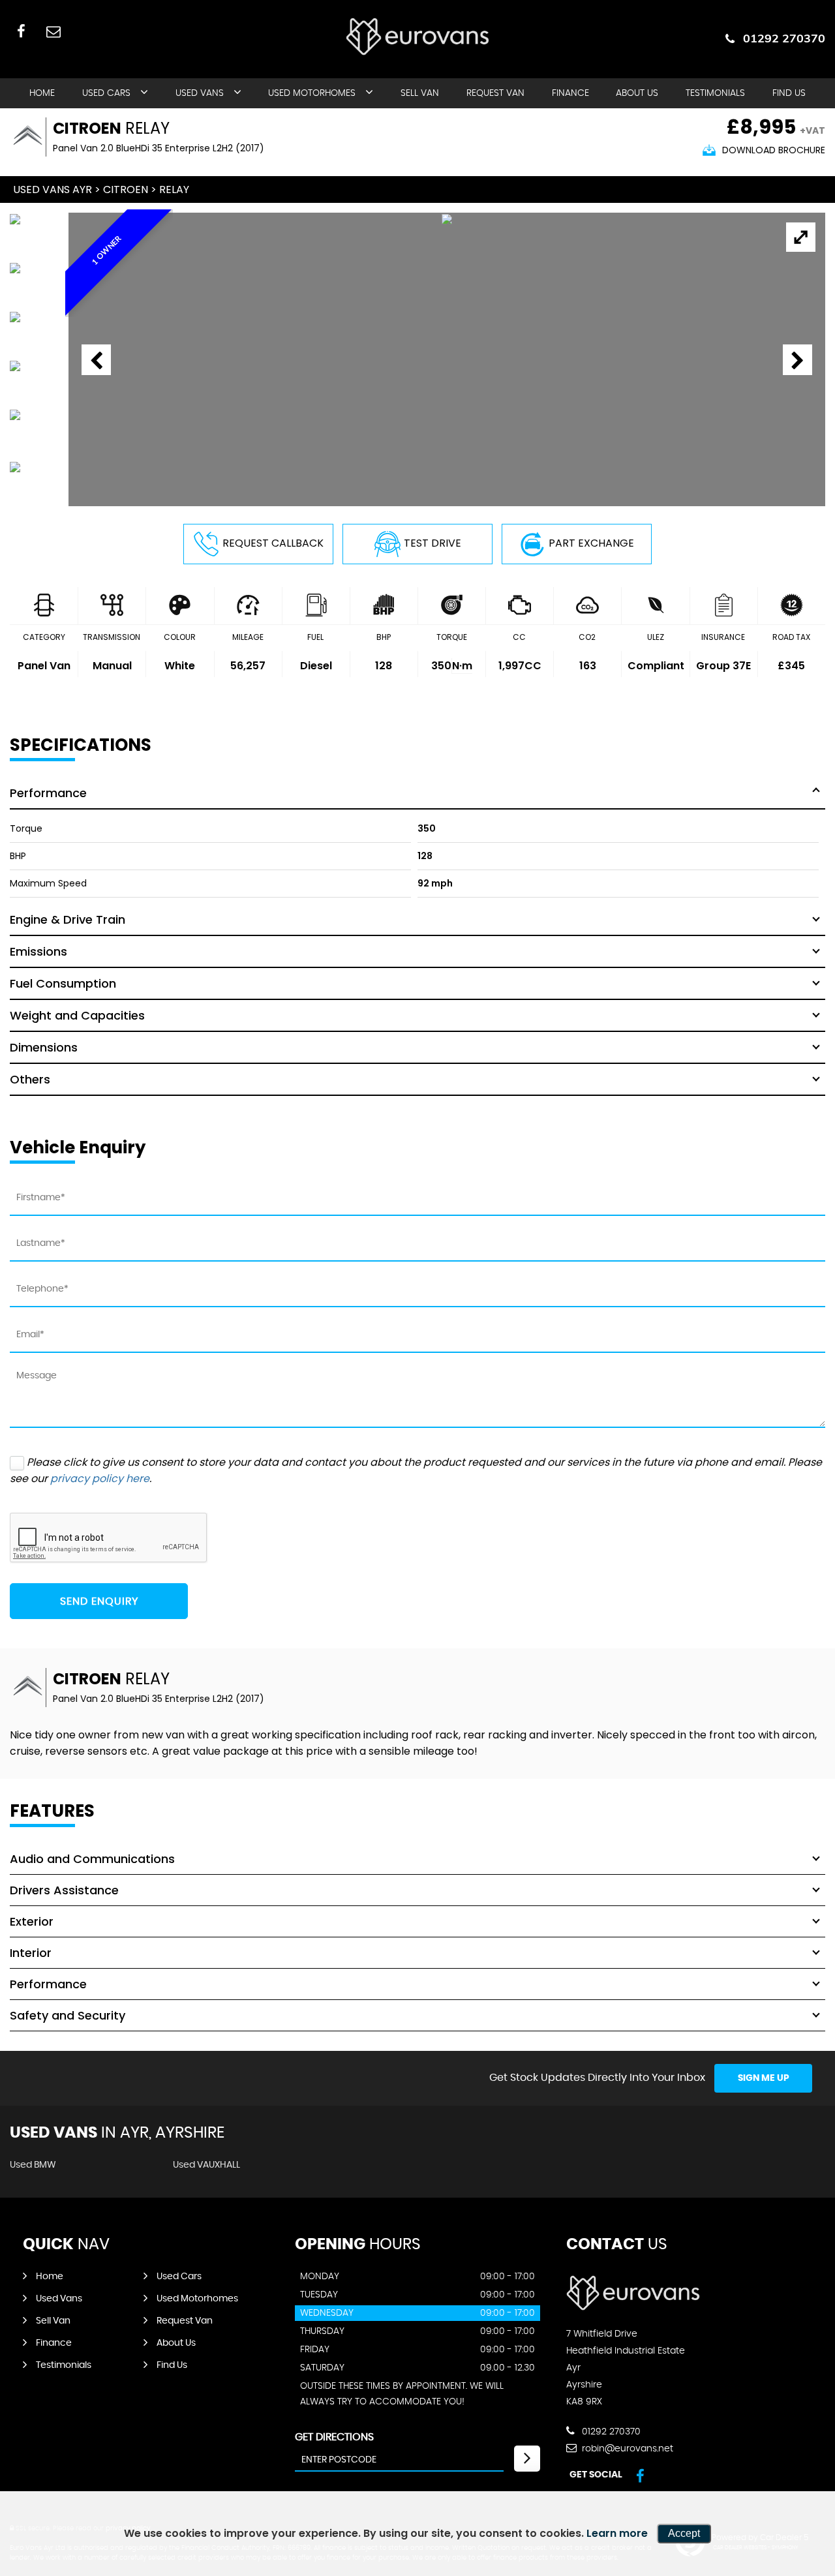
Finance (570, 93)
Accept (684, 2533)
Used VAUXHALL (206, 2165)
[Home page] (417, 37)
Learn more (617, 2533)
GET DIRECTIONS (334, 2437)
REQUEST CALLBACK (273, 543)
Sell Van (420, 93)
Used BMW (33, 2165)
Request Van (495, 93)
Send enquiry (99, 1601)
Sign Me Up (764, 2078)
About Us (637, 93)
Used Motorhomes (312, 93)
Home (42, 93)
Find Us (789, 93)
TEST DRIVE (433, 543)
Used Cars (106, 93)
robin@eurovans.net (626, 2449)
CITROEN (126, 189)
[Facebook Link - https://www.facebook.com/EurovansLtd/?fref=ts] (21, 31)
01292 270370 (784, 38)
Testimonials (715, 93)
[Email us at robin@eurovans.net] (53, 31)
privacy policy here (100, 1478)
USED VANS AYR (53, 189)
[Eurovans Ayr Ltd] (633, 2307)
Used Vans (200, 93)
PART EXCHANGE (591, 543)
